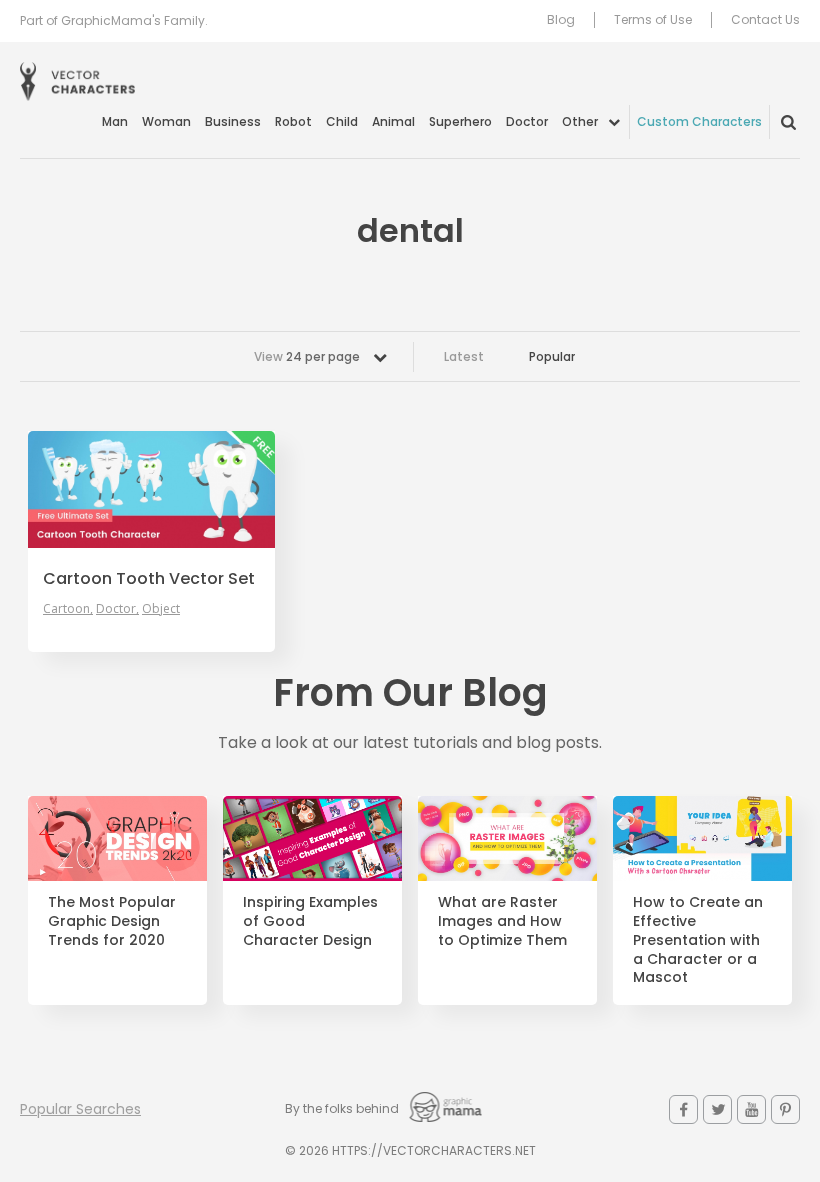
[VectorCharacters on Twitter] (717, 1109)
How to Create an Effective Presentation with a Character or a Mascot (698, 940)
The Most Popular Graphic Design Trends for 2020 (112, 921)
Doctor (527, 121)
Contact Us (765, 20)
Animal (393, 121)
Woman (166, 121)
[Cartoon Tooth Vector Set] (151, 489)
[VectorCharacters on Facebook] (683, 1109)
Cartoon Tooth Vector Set (149, 579)
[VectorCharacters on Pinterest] (785, 1109)
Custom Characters (699, 121)
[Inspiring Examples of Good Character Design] (312, 838)
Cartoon (66, 609)
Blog (561, 20)
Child (342, 121)
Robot (293, 121)
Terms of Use (653, 20)
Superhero (460, 121)
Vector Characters (77, 81)
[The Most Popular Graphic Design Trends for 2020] (117, 838)
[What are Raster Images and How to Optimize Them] (507, 838)
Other (580, 121)
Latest (464, 356)
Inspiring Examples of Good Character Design (310, 921)
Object (161, 609)
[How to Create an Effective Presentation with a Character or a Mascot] (702, 838)
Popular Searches (80, 1109)
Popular (552, 356)
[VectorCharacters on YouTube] (751, 1109)
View (307, 356)
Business (233, 121)
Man (115, 121)
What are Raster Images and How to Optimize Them (502, 921)
